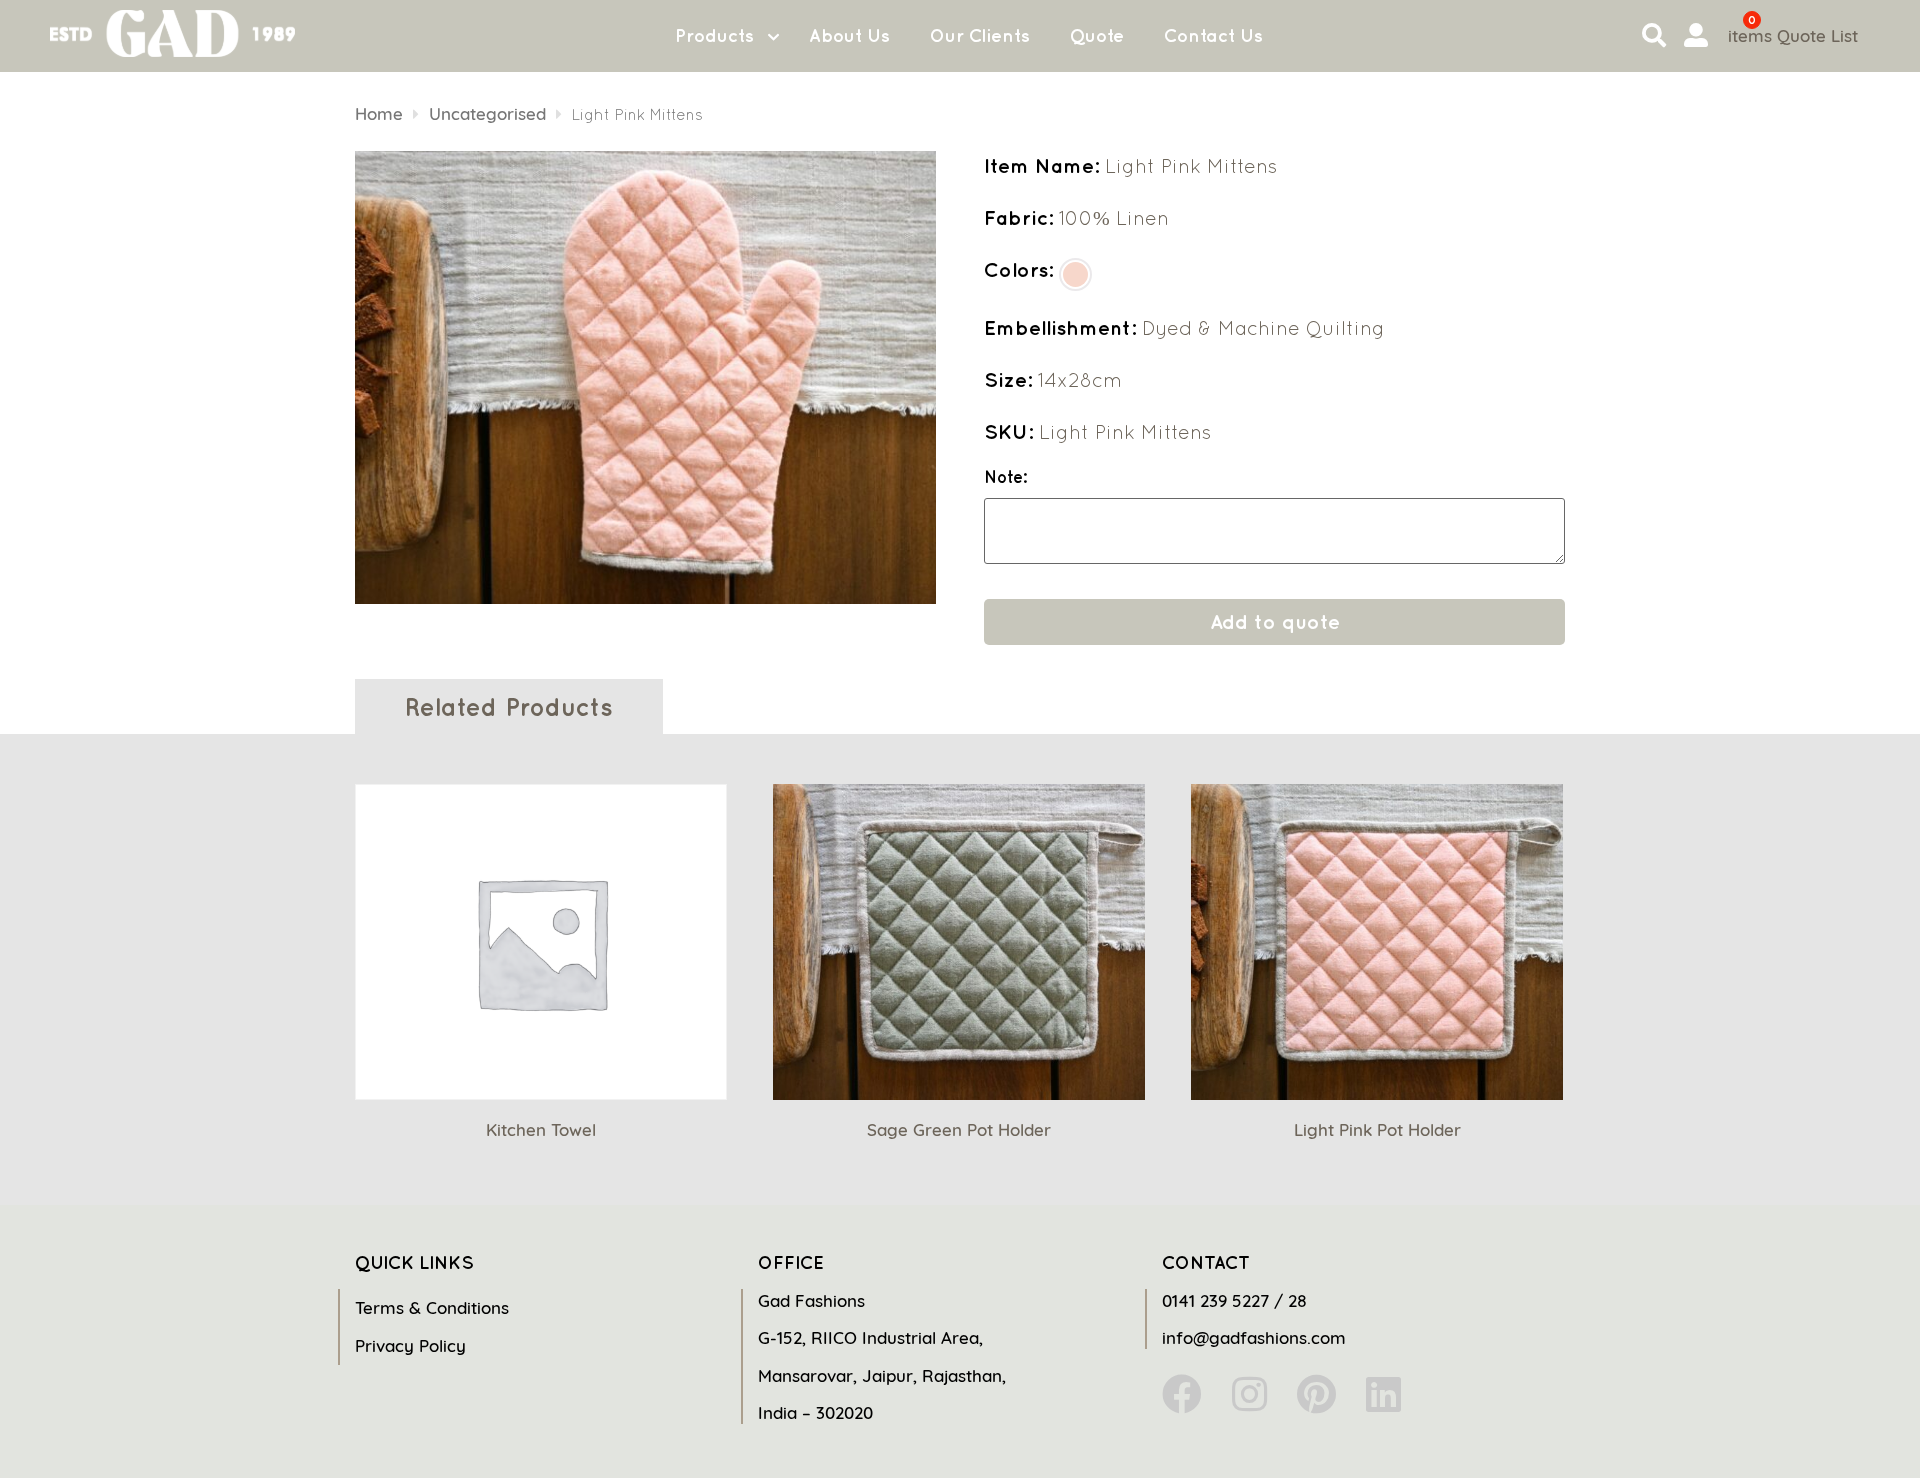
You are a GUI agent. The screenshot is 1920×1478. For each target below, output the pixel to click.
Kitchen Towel (541, 1129)
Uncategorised (487, 113)
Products (714, 35)
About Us (849, 35)
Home (379, 113)
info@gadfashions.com (1254, 1337)
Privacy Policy (410, 1345)
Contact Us (1213, 35)
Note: (1005, 477)
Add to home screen (1822, 1427)
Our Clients (980, 35)
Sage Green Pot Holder (959, 1129)
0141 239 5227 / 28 (1234, 1300)
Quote (1097, 35)
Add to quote (1275, 621)
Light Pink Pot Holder (1377, 1129)
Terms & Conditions (432, 1307)
